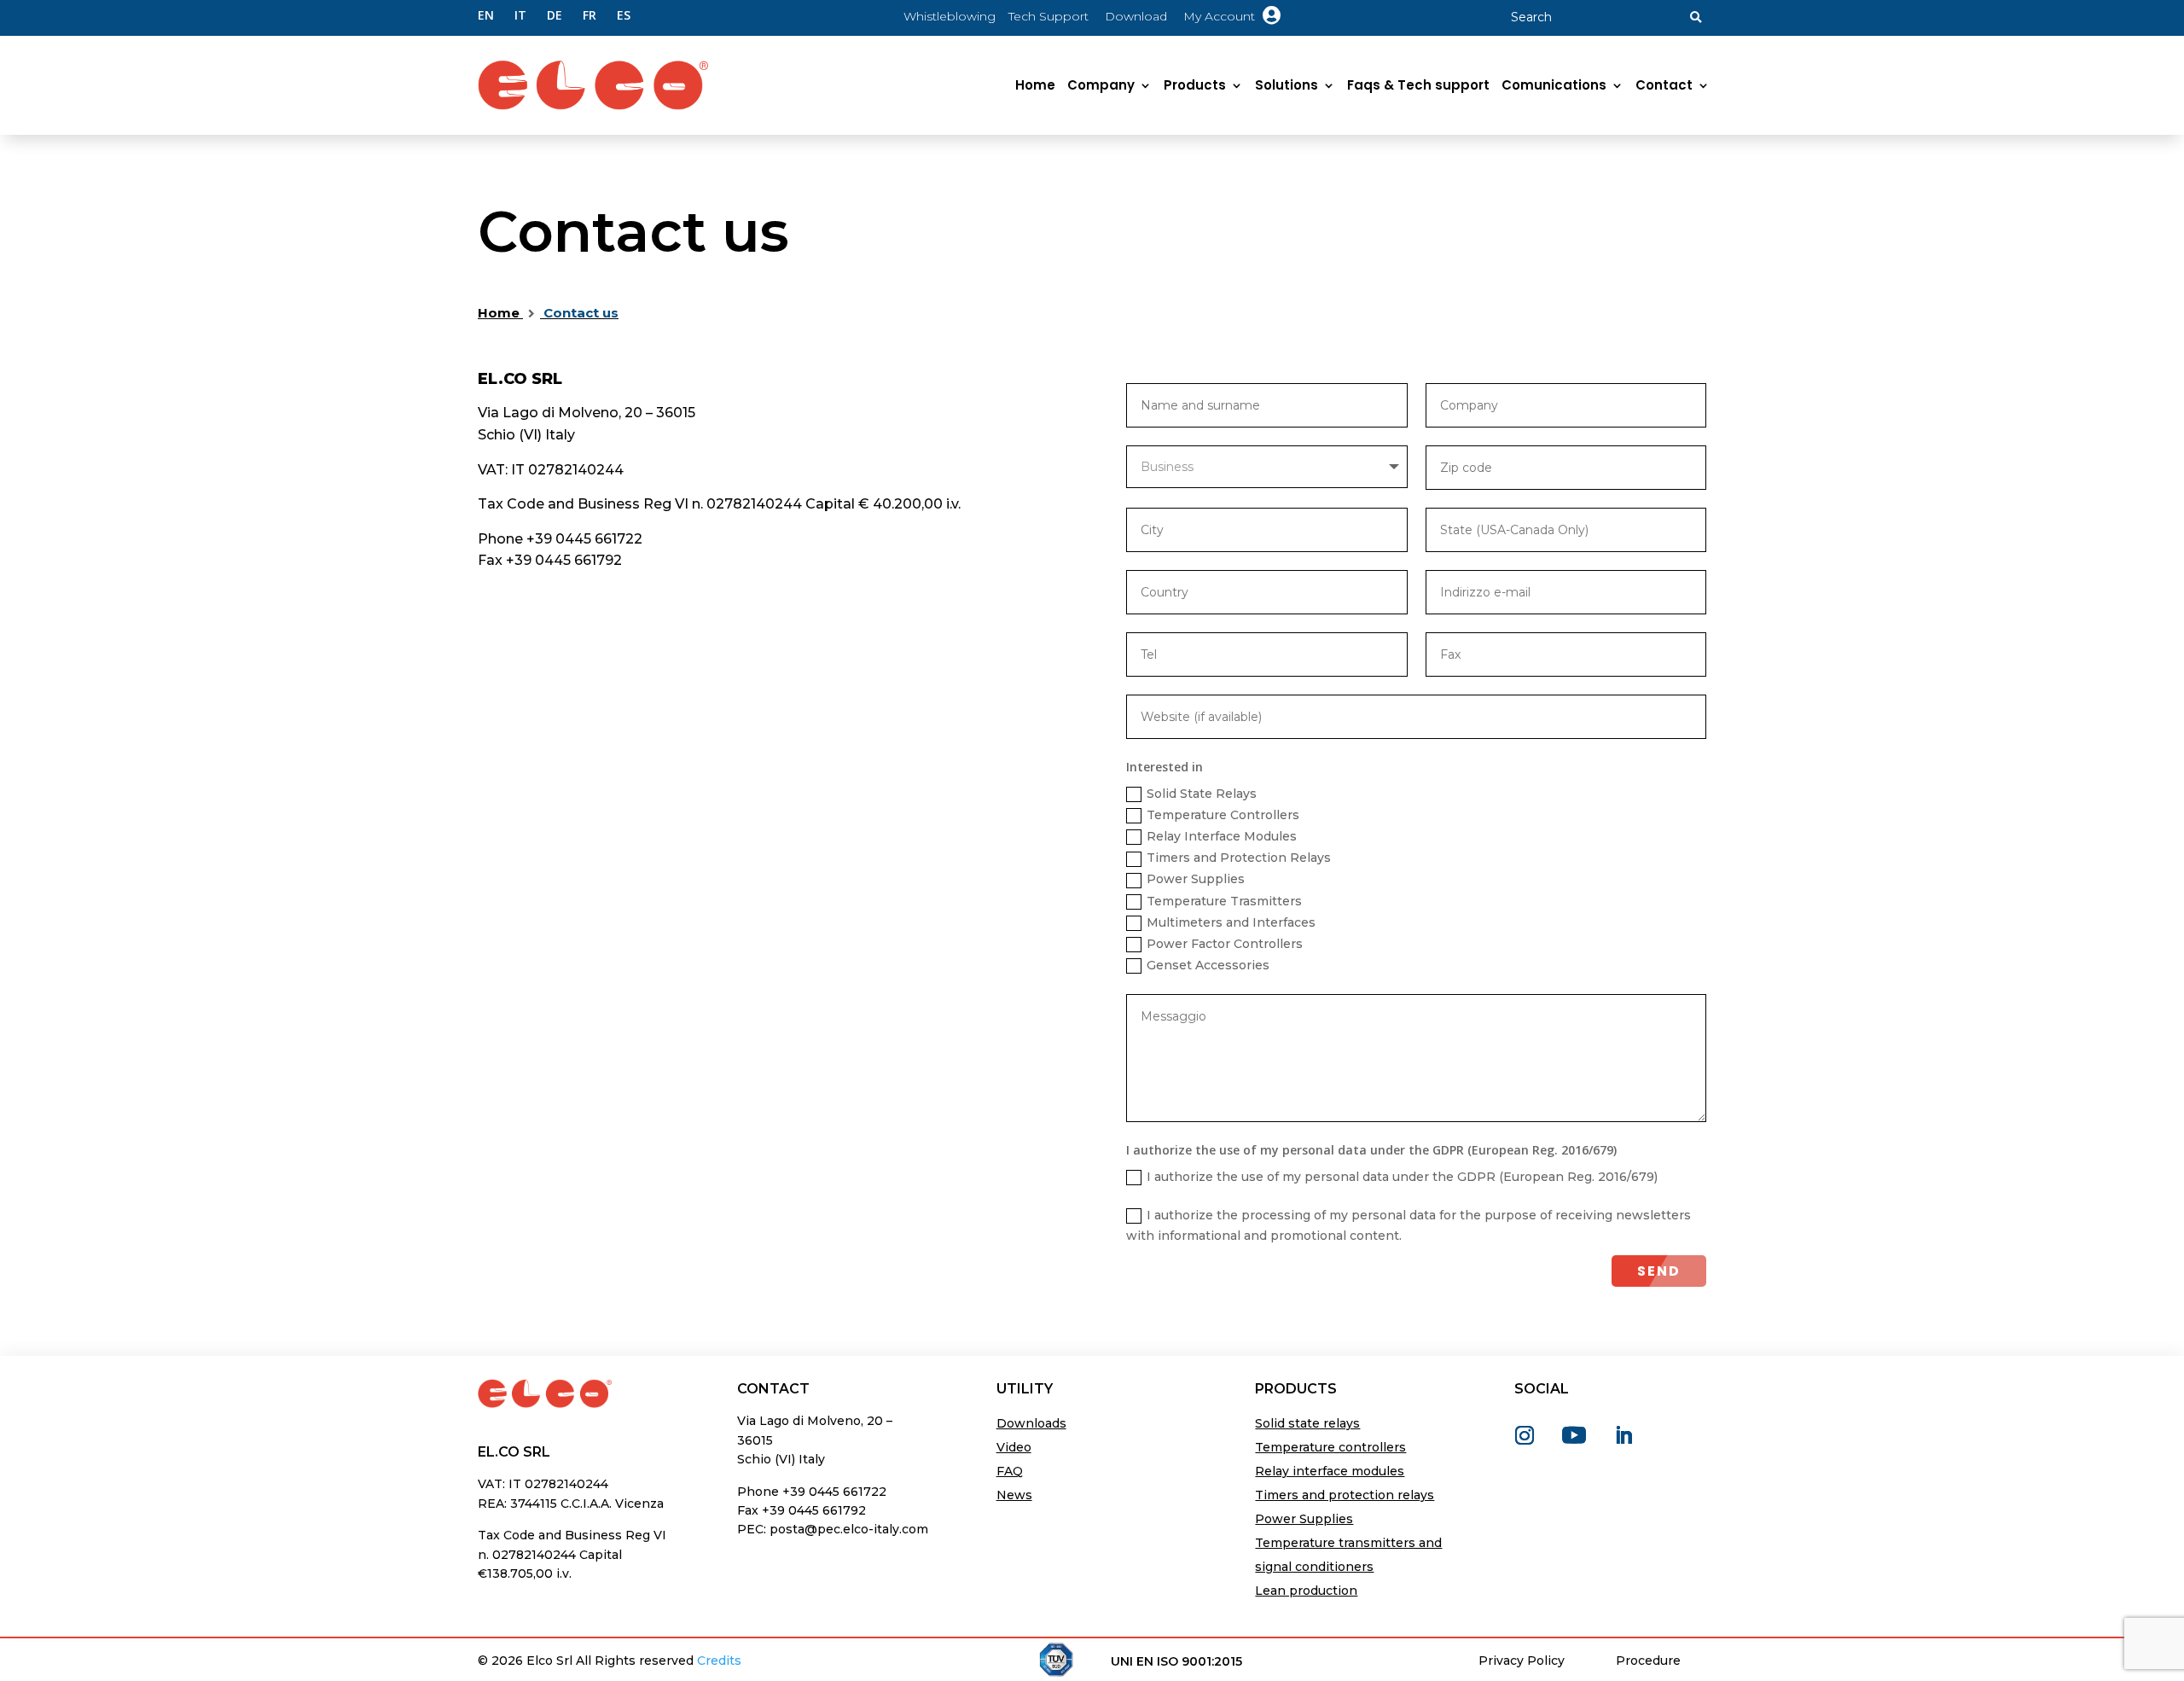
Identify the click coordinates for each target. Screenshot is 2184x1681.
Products (1195, 85)
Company (1101, 85)
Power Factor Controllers (1225, 944)
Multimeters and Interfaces (1231, 922)
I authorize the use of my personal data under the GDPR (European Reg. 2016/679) (1402, 1177)
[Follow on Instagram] (1525, 1435)
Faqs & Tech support (1418, 85)
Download (1138, 16)
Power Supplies (1196, 879)
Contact (1664, 85)
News (1014, 1495)
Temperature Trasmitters (1224, 901)
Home (1035, 85)
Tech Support (1048, 16)
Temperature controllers (1330, 1447)
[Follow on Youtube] (1574, 1435)
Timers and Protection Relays (1239, 858)
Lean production (1306, 1591)
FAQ (1010, 1471)
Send (1659, 1271)
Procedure (1648, 1661)
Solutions (1287, 85)
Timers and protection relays (1345, 1495)
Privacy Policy (1522, 1661)
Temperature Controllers (1223, 815)
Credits (719, 1661)
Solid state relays (1307, 1423)
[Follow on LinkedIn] (1623, 1435)
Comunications (1554, 85)
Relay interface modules (1330, 1471)
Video (1014, 1447)
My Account (1232, 16)
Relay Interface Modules (1222, 836)
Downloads (1031, 1423)
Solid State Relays (1202, 794)
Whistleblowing (950, 16)
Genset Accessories (1208, 965)
